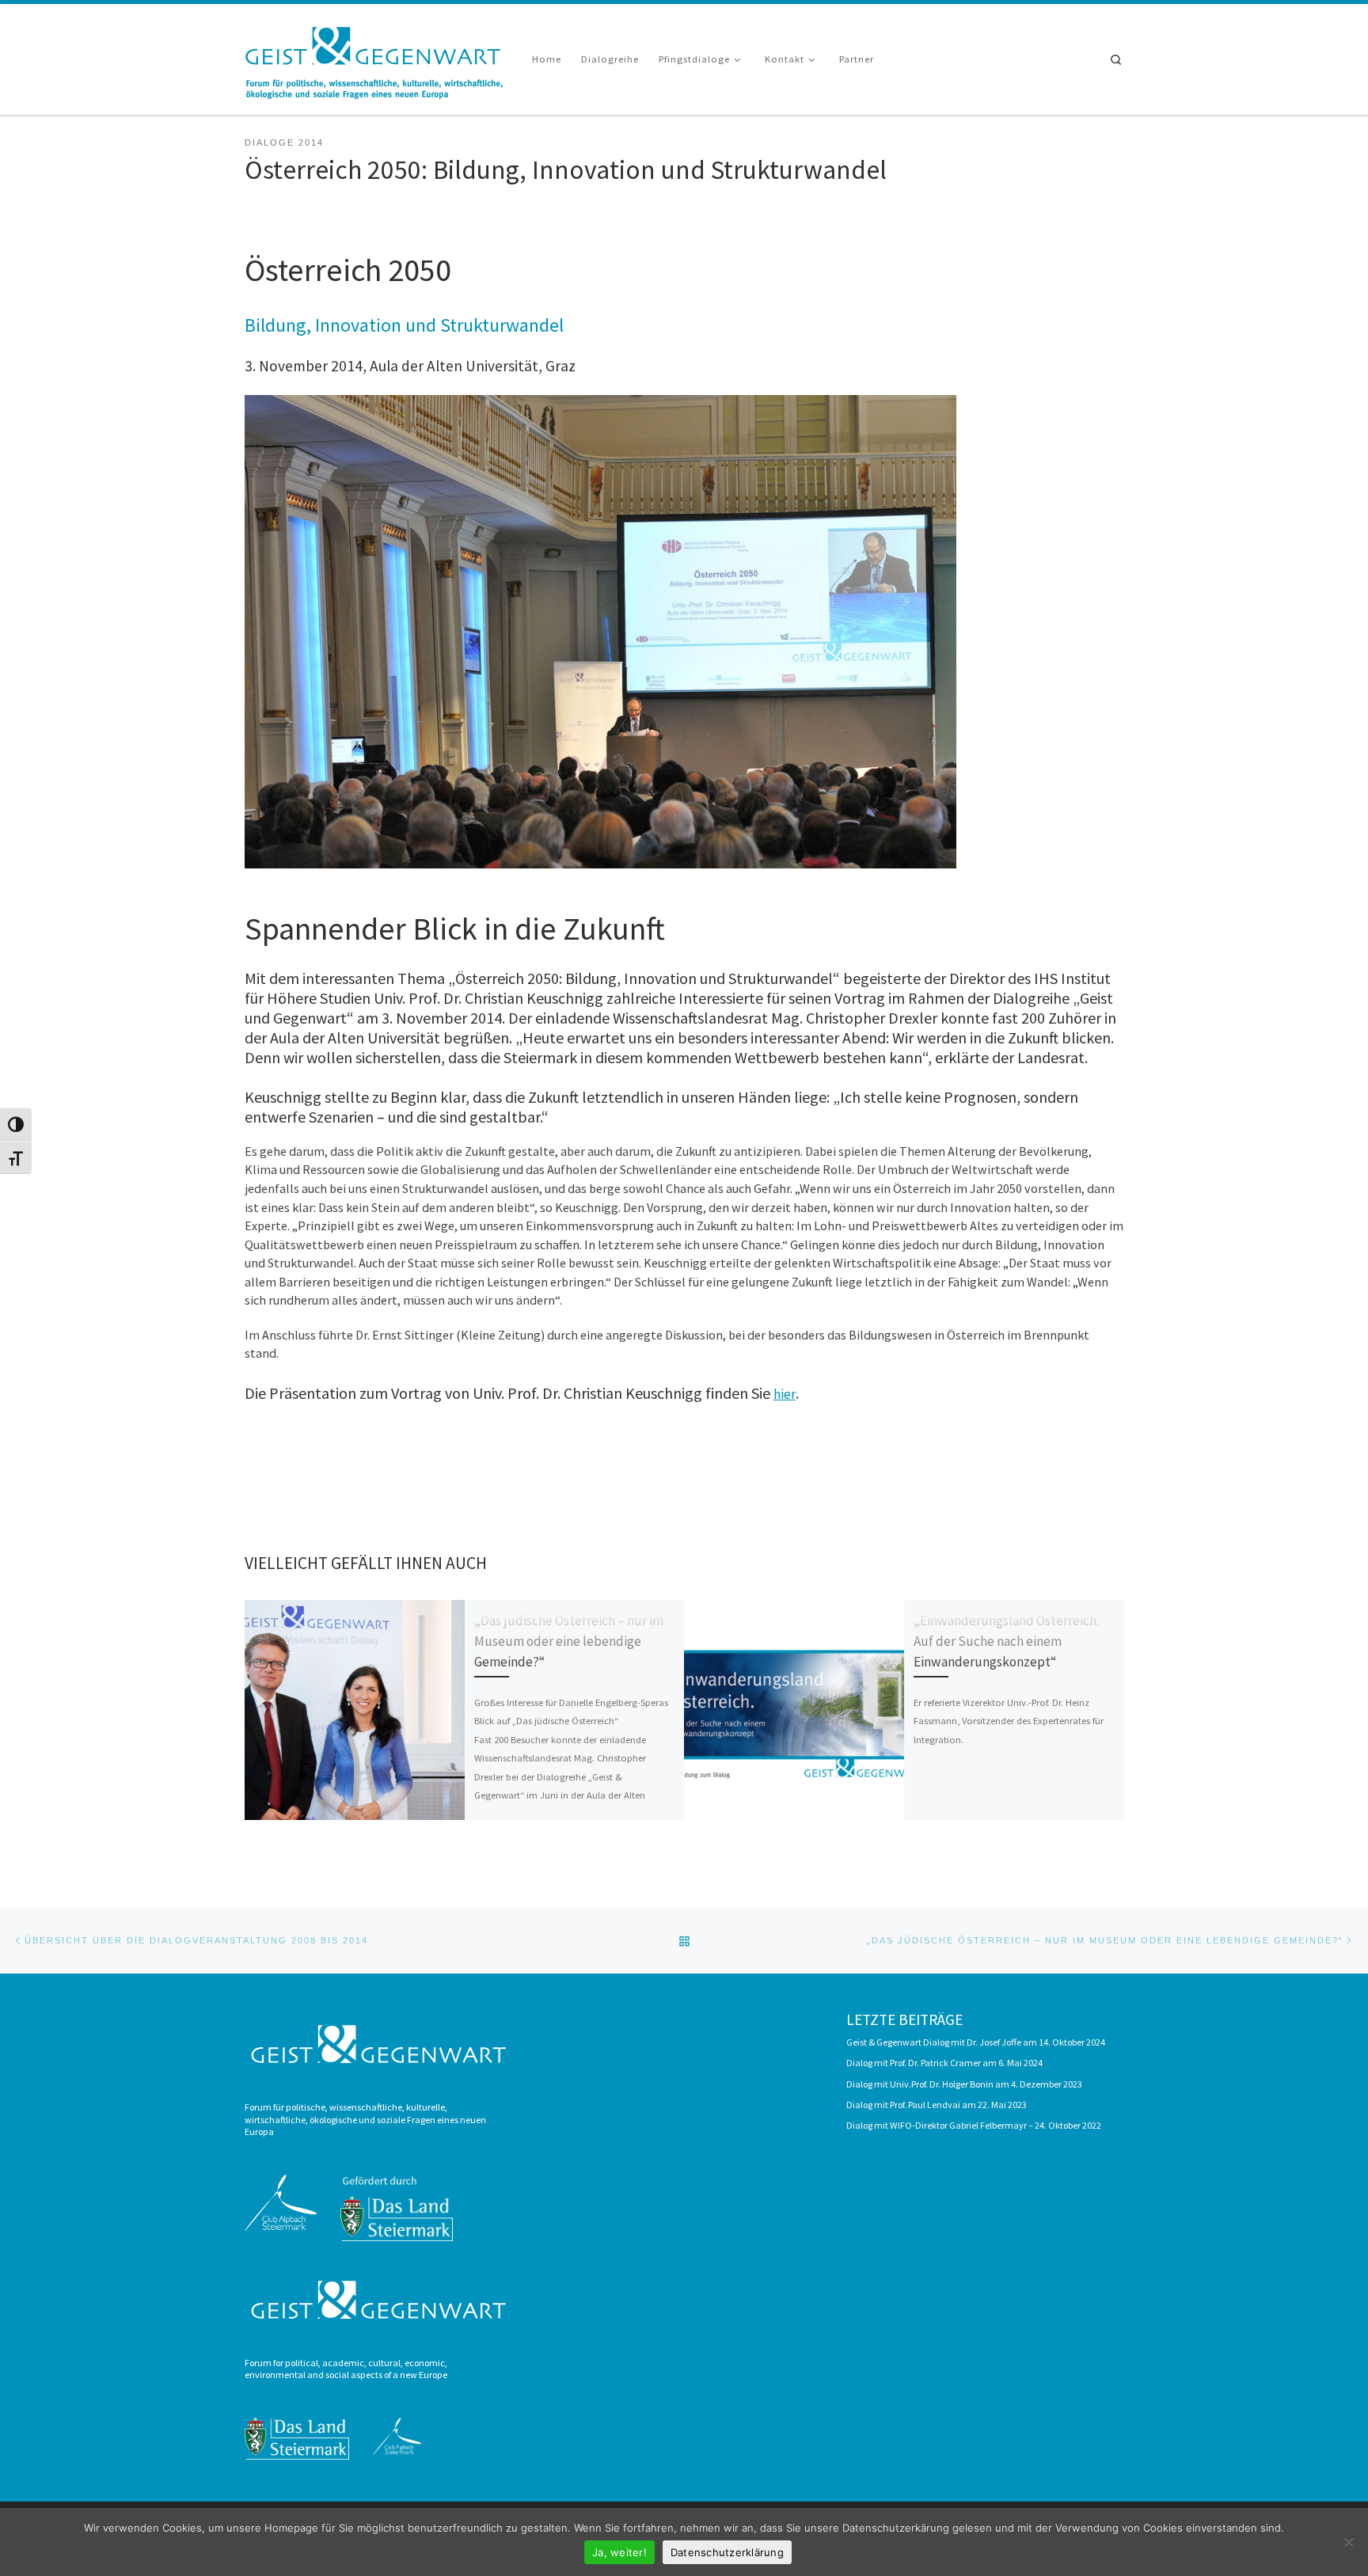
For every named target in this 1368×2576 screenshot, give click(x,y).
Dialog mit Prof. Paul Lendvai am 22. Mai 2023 (937, 2105)
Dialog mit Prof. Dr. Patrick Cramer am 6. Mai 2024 (944, 2063)
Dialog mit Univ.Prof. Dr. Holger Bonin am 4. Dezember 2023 (964, 2084)
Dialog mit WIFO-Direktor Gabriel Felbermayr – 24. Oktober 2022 (974, 2125)
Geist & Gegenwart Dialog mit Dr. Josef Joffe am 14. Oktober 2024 (976, 2042)
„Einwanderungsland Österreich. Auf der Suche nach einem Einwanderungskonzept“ (1006, 1641)
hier (785, 1394)
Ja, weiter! (619, 2552)
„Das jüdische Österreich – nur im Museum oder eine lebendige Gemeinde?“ (569, 1641)
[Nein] (1348, 2542)
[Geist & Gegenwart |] (376, 57)
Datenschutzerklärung (727, 2552)
